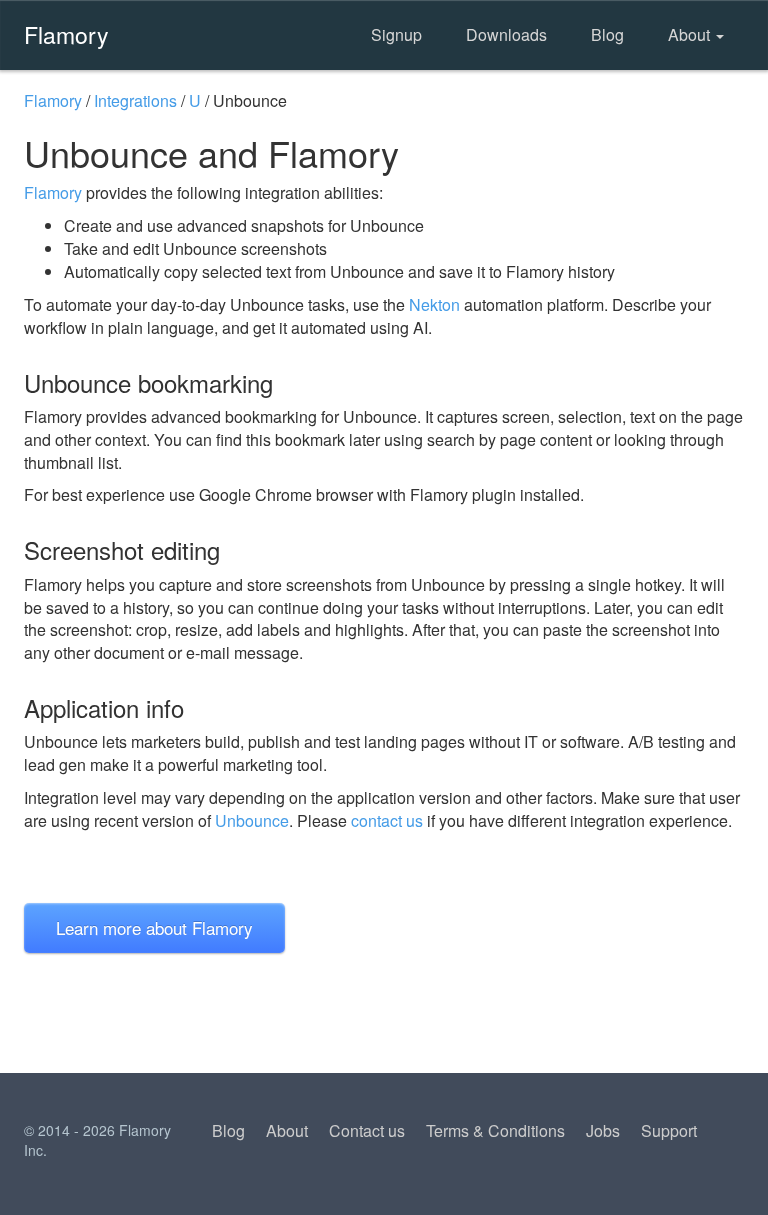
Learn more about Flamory (154, 927)
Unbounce (252, 820)
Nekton (434, 304)
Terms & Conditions (495, 1130)
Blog (607, 34)
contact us (387, 820)
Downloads (506, 34)
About (691, 34)
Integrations (135, 100)
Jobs (603, 1130)
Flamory (66, 34)
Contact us (367, 1130)
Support (669, 1130)
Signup (396, 34)
